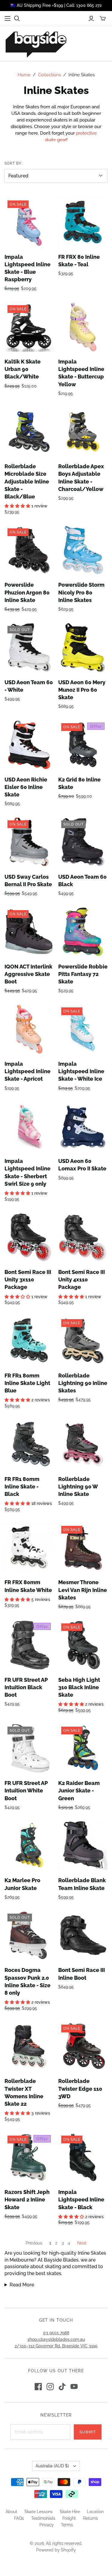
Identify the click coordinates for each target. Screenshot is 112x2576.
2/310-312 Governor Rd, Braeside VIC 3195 (56, 2346)
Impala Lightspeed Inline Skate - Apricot (27, 1071)
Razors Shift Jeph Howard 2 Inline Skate (27, 2199)
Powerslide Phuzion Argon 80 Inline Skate (27, 592)
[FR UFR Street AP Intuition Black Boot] (29, 1645)
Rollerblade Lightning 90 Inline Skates (83, 1383)
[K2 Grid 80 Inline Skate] (83, 745)
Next (82, 2243)
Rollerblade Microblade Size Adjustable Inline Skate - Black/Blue (27, 481)
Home (24, 75)
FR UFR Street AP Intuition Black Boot (26, 1687)
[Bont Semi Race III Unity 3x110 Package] (29, 1237)
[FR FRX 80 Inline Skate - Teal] (83, 222)
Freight (69, 2518)
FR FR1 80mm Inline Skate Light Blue (27, 1383)
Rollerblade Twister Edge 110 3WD (80, 2088)
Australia (52, 2466)
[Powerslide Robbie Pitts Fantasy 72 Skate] (83, 932)
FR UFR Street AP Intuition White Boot (26, 1790)
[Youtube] (74, 2387)
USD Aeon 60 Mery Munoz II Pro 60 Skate (82, 690)
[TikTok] (62, 2387)
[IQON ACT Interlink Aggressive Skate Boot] (29, 932)
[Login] (91, 19)
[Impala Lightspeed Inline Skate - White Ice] (83, 1029)
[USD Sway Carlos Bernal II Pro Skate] (29, 842)
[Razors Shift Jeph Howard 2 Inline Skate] (29, 2157)
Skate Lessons (39, 2512)
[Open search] (17, 19)
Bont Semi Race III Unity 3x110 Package (28, 1279)
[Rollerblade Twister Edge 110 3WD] (83, 2046)
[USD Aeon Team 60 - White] (29, 648)
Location (95, 2512)
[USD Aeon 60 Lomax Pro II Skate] (83, 1126)
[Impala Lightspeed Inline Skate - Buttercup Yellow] (83, 327)
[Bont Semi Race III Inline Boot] (83, 1935)
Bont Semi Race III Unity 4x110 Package (82, 1279)
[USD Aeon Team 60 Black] (83, 842)
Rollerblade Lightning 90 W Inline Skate (78, 1487)
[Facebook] (38, 2387)
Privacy (47, 2525)
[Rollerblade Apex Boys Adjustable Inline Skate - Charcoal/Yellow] (83, 432)
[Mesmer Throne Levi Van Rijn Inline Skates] (83, 1548)
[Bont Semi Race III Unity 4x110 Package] (83, 1237)
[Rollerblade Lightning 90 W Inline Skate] (83, 1444)
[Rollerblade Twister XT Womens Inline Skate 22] (29, 2046)
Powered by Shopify (56, 2550)
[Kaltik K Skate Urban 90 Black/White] (29, 327)
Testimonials (43, 2518)
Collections (49, 75)
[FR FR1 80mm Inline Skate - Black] (29, 1444)
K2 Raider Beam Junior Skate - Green (79, 1790)
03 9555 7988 (56, 2333)
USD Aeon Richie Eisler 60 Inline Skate (26, 787)
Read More (22, 2285)
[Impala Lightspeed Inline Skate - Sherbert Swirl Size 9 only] (29, 1126)
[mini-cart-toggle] (103, 19)
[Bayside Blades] (36, 44)
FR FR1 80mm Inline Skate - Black (22, 1487)
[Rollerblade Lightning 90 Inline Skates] (83, 1341)
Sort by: (13, 163)
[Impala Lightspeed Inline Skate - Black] (83, 2157)
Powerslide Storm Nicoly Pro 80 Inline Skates (81, 592)
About (11, 2512)
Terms (67, 2525)
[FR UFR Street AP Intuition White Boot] (29, 1748)
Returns (90, 2518)
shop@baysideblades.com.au (56, 2339)
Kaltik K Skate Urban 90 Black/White (23, 369)
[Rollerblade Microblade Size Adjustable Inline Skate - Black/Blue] (29, 432)
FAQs (19, 2518)
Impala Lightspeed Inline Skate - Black (81, 2199)
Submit (88, 2432)
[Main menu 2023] (7, 19)
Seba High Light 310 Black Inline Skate (79, 1687)
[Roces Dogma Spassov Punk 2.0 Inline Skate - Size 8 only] (29, 1935)
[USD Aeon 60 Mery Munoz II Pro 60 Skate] (83, 648)
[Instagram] (50, 2387)
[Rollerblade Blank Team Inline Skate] (83, 1846)
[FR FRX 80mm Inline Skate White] (29, 1548)
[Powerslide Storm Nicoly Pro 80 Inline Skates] (83, 550)
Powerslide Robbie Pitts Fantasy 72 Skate (83, 974)
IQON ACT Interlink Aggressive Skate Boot (28, 974)
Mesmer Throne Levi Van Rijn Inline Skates (83, 1590)
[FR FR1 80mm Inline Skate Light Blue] (29, 1341)
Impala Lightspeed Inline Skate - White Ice (81, 1071)
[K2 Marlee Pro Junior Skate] (29, 1846)
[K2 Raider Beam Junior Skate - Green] (83, 1748)
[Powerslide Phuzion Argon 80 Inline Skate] (29, 550)
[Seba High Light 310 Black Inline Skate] (83, 1645)
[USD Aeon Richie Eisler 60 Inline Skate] (29, 745)
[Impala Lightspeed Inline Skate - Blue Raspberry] (29, 222)
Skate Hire (70, 2512)
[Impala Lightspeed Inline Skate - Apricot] (29, 1029)
